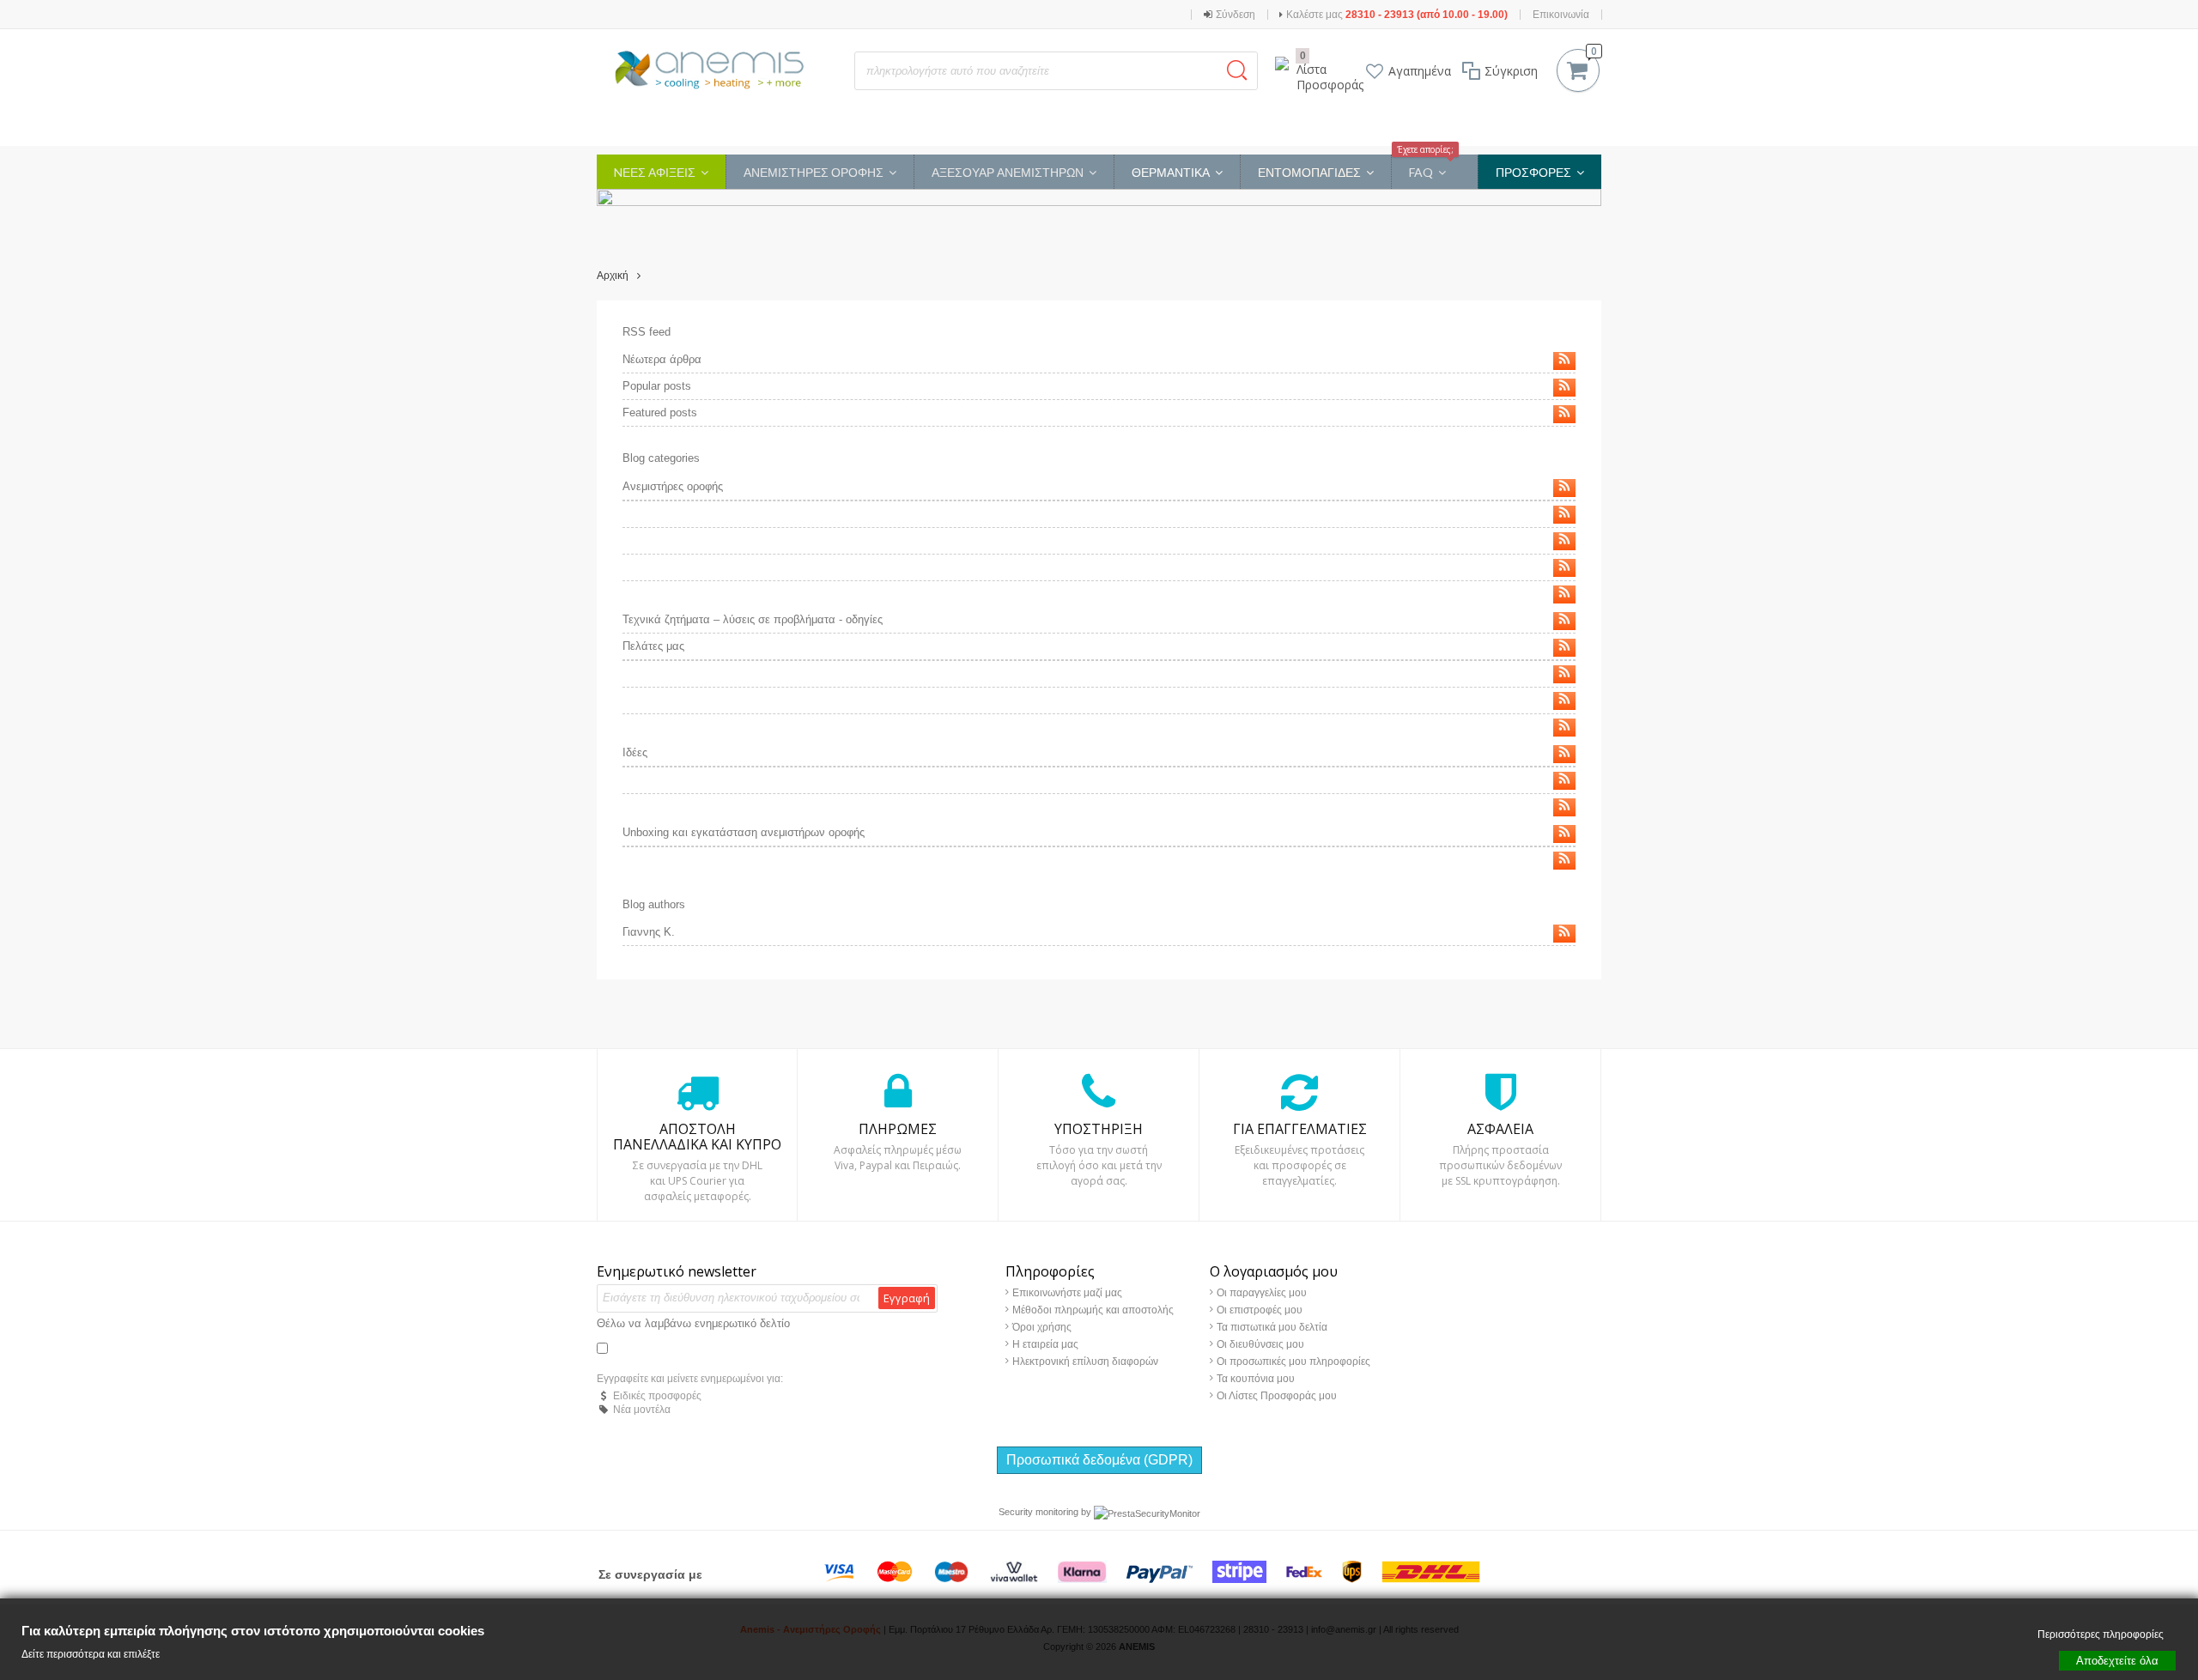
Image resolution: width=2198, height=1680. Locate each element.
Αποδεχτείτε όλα (2117, 1660)
